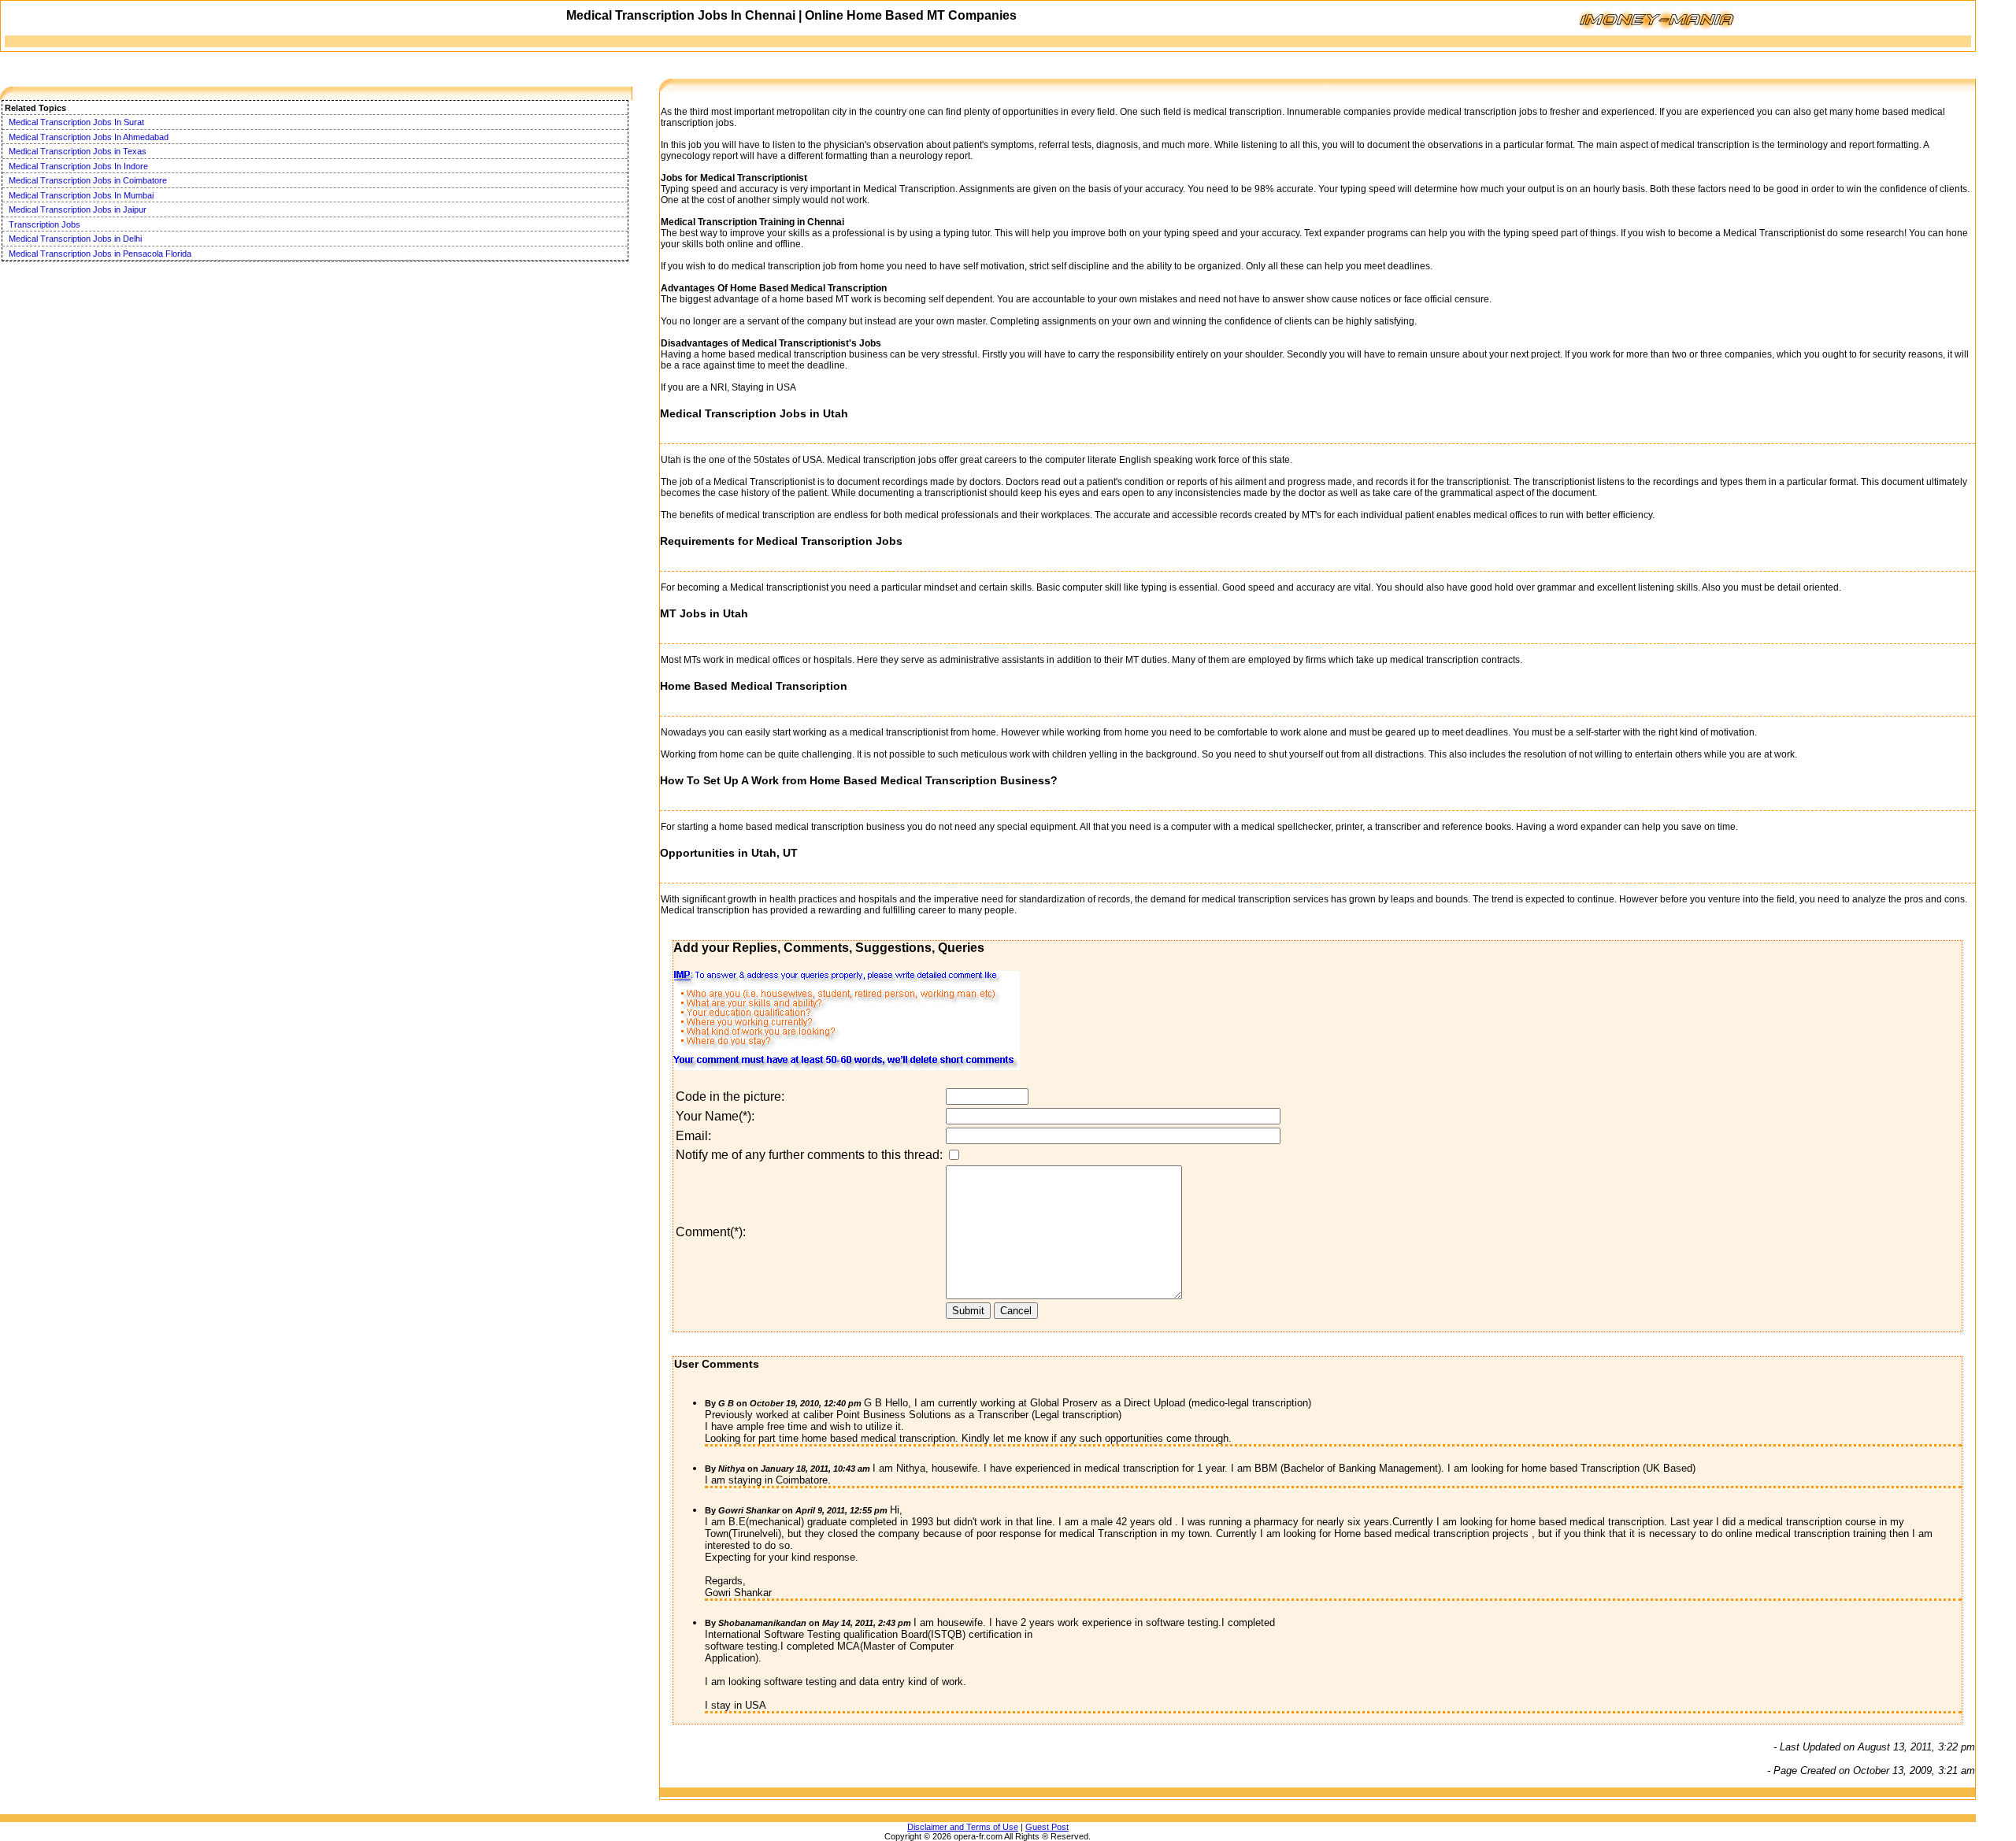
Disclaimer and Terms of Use (963, 1827)
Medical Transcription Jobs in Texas (78, 151)
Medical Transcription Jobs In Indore (78, 166)
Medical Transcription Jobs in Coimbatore (88, 180)
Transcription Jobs (44, 224)
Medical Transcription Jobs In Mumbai (81, 195)
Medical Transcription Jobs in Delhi (75, 239)
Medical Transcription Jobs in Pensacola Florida (100, 254)
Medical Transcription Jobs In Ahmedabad (89, 137)
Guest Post (1047, 1827)
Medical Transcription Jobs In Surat (76, 122)
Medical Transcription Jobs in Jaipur (78, 209)
